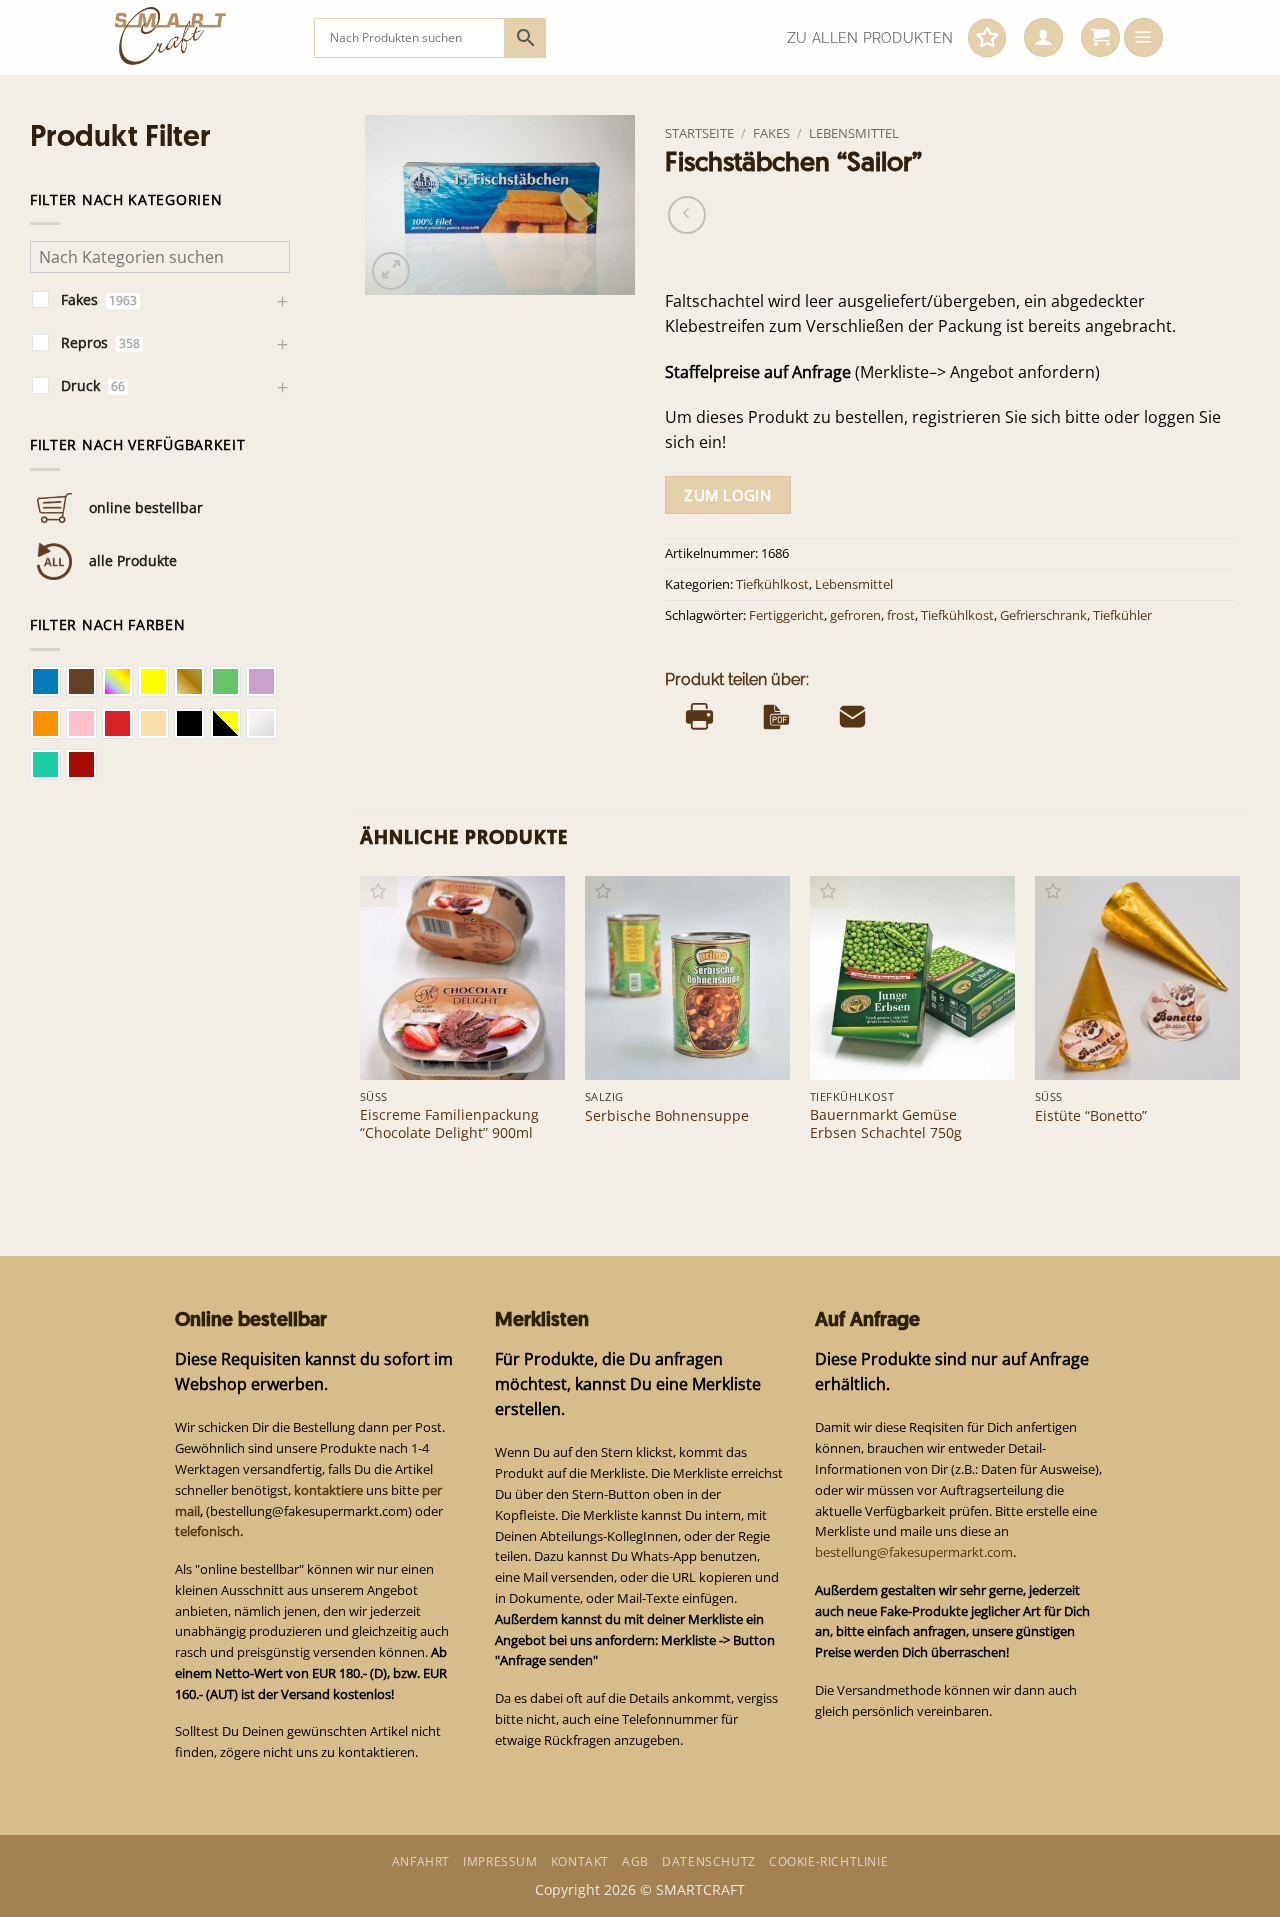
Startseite (699, 133)
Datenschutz (709, 1861)
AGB (635, 1861)
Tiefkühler (1122, 615)
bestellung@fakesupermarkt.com (914, 1552)
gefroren (855, 615)
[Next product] (687, 215)
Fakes (771, 133)
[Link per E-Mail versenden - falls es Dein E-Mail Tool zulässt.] (852, 717)
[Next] (1239, 1028)
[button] (1043, 38)
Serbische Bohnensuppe (667, 1116)
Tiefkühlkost (772, 584)
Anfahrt (421, 1861)
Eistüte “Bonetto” (1091, 1116)
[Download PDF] (776, 717)
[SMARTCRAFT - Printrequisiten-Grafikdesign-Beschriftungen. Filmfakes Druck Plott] (199, 37)
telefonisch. (209, 1531)
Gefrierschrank (1043, 615)
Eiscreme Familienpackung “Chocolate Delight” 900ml (449, 1124)
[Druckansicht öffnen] (699, 717)
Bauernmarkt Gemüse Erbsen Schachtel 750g (886, 1124)
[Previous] (361, 1028)
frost (901, 615)
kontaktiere (328, 1490)
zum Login (727, 495)
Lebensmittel (854, 133)
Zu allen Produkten (870, 38)
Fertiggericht (786, 615)
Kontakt (580, 1861)
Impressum (500, 1861)
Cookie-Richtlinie (828, 1861)
